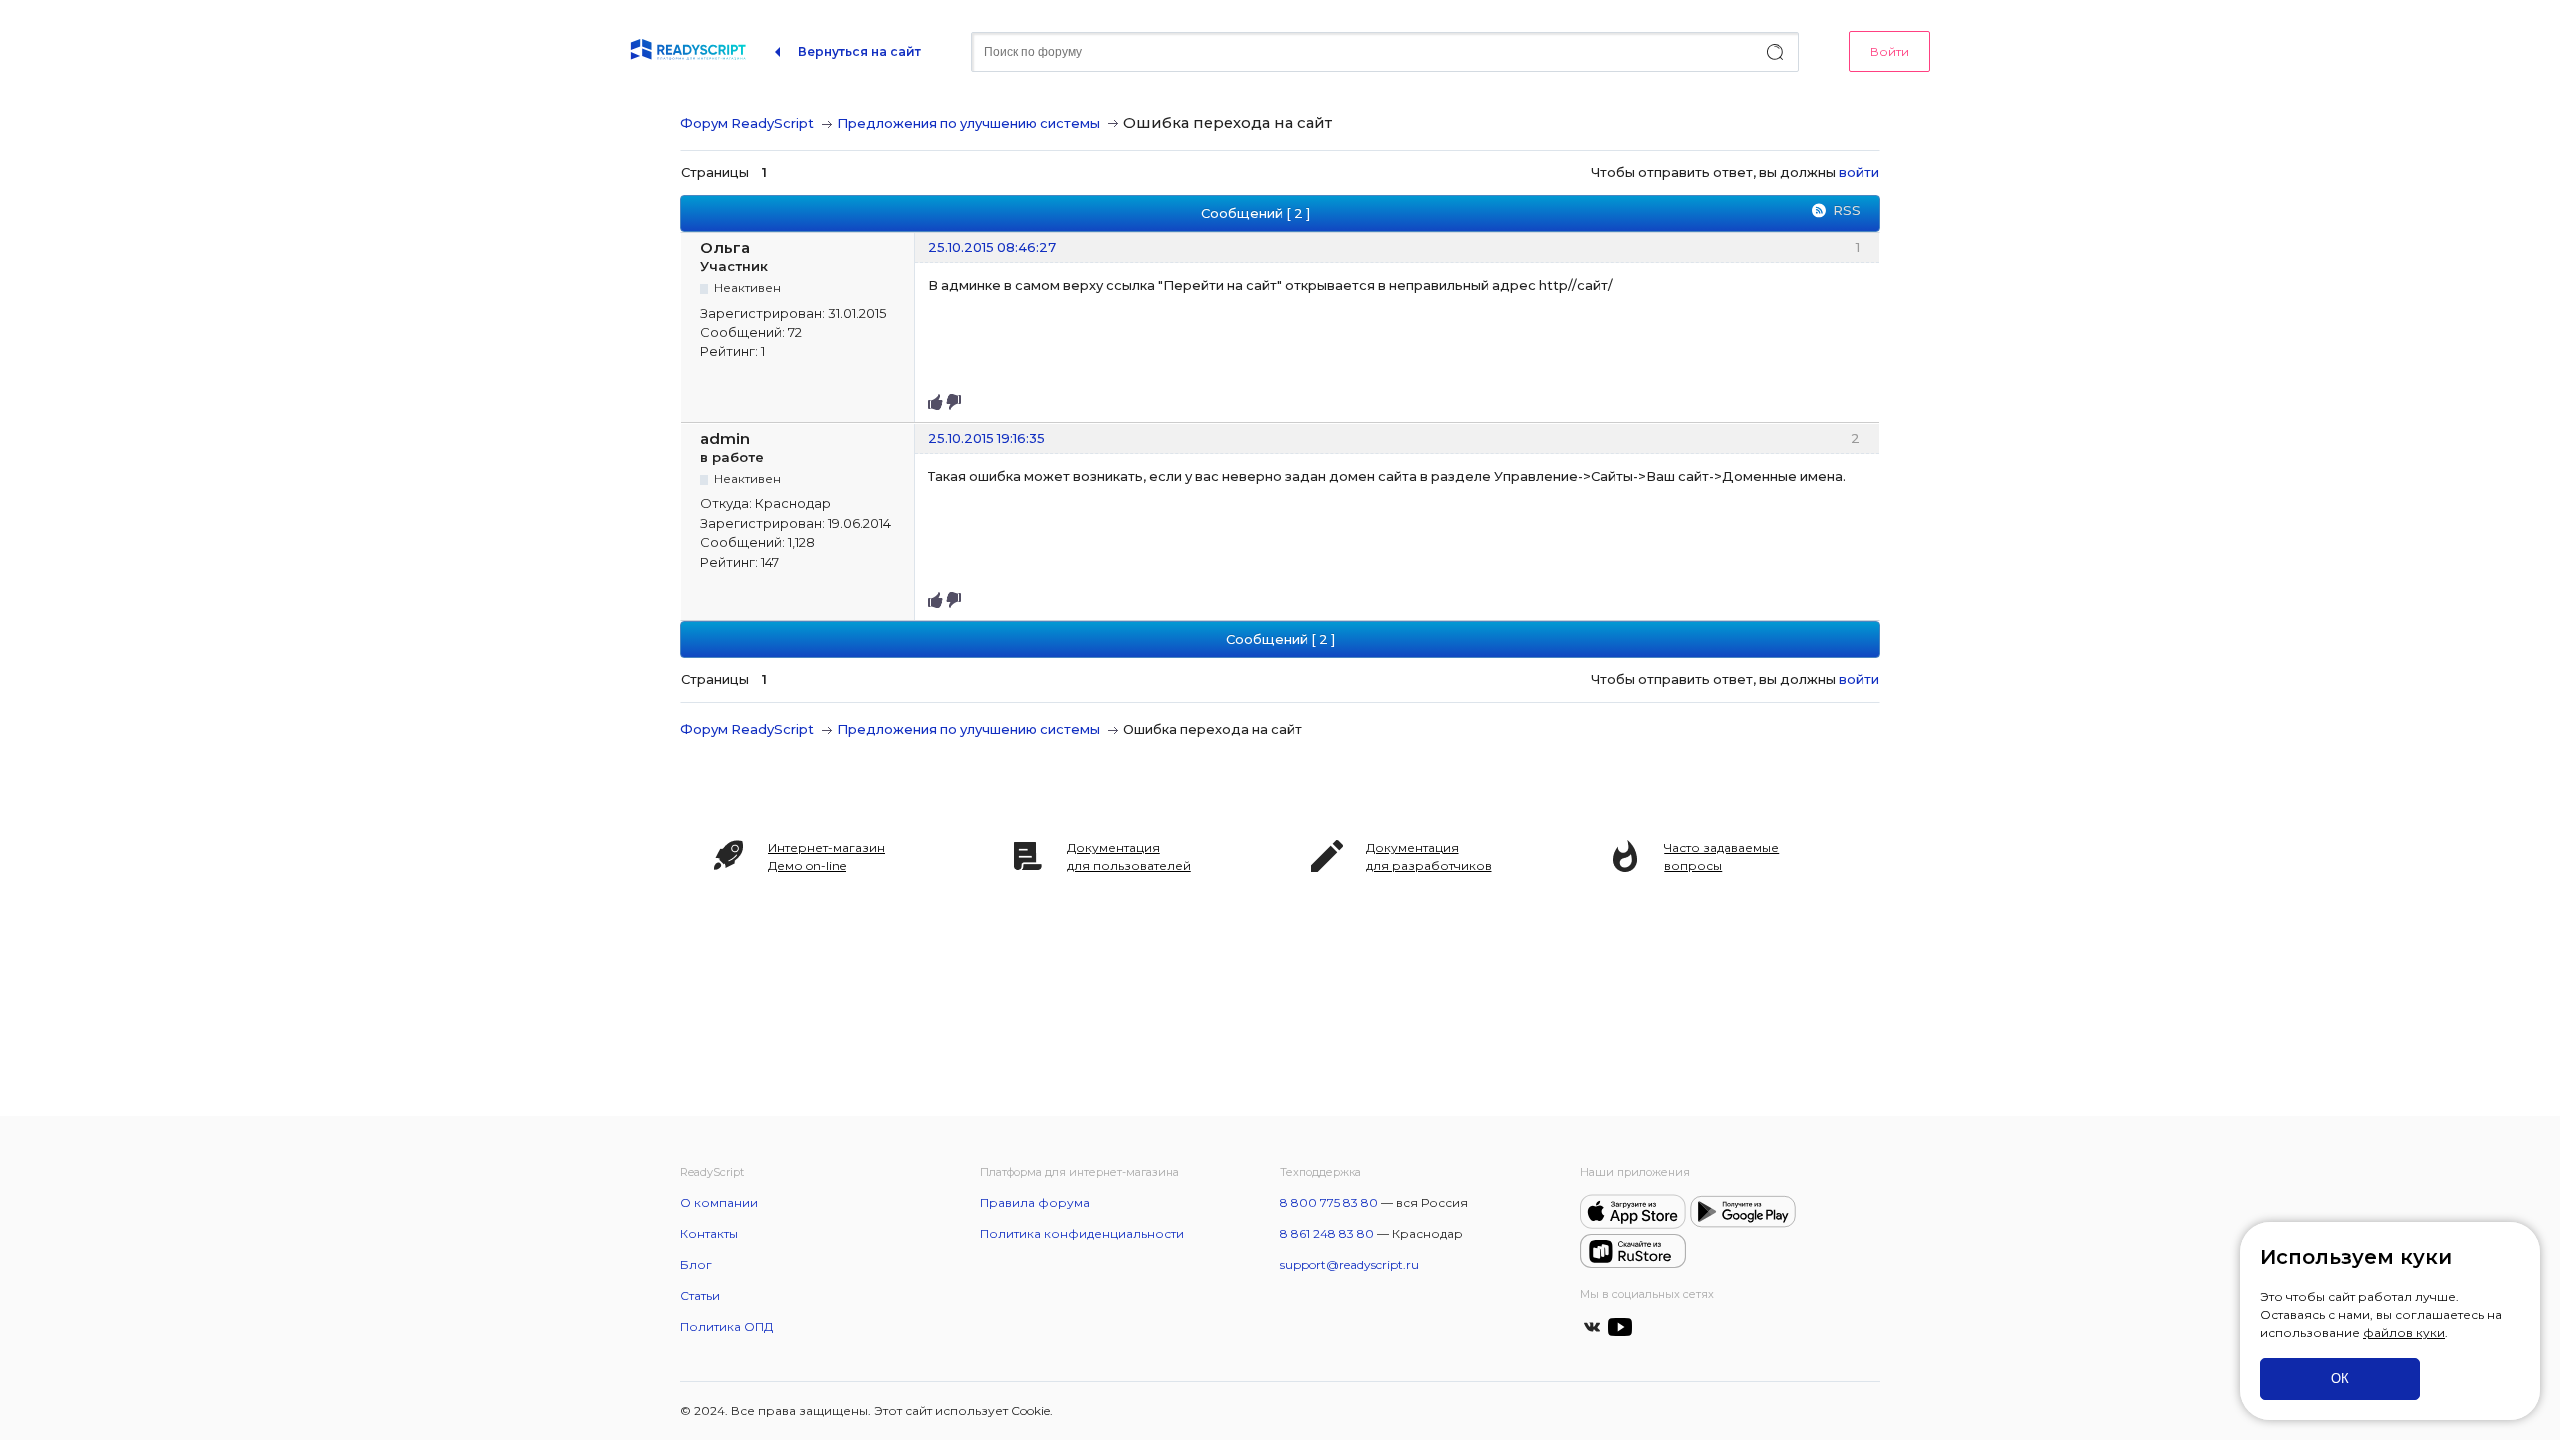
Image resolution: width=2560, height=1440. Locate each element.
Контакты (709, 1233)
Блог (696, 1264)
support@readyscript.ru (1349, 1264)
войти (1859, 172)
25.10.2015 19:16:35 (986, 438)
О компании (719, 1202)
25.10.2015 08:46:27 (992, 247)
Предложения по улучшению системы (968, 123)
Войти (1889, 51)
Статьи (700, 1295)
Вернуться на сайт (859, 51)
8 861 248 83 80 (1327, 1233)
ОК (2340, 1378)
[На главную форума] (688, 52)
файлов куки (2404, 1332)
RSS (1847, 210)
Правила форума (1035, 1202)
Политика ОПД (726, 1326)
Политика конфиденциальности (1082, 1233)
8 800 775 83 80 (1329, 1202)
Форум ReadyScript (747, 123)
